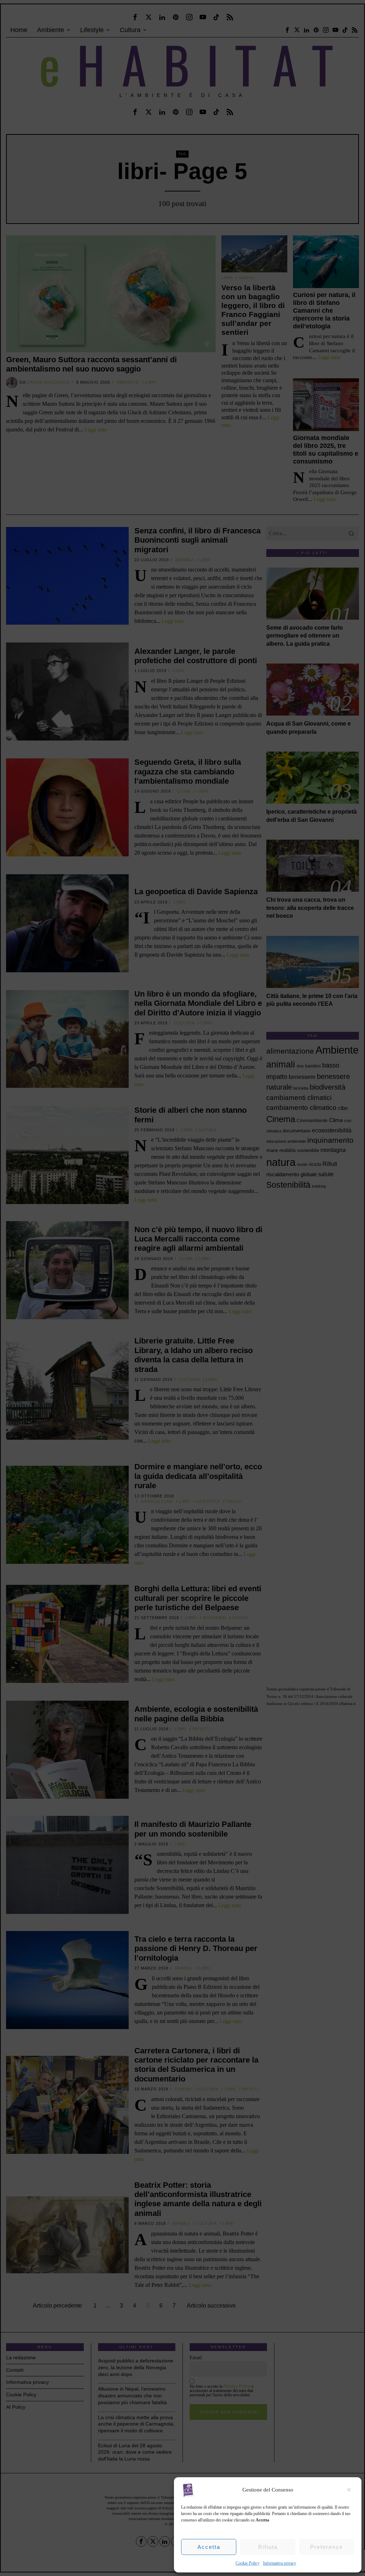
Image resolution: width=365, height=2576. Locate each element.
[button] (351, 2490)
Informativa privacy (280, 2563)
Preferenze (327, 2547)
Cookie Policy (248, 2563)
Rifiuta (268, 2547)
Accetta (209, 2547)
